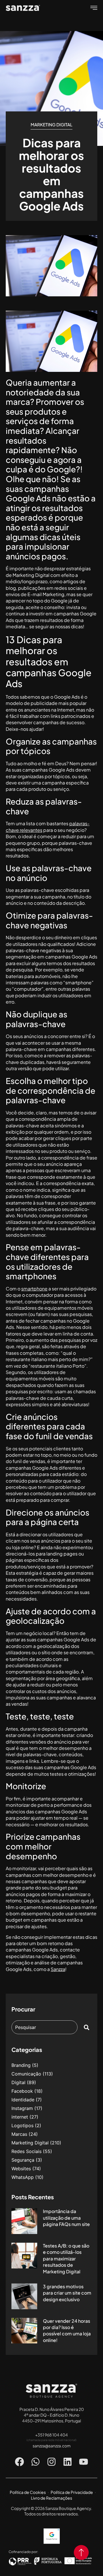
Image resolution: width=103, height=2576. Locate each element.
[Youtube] (84, 2462)
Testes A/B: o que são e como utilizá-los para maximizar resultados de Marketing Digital (66, 2259)
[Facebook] (19, 2462)
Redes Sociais (26, 2151)
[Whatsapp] (35, 2462)
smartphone (34, 1289)
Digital (18, 2082)
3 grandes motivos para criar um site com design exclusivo (67, 2293)
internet (20, 2117)
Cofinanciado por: (23, 2552)
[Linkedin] (68, 2462)
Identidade (23, 2100)
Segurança (23, 2160)
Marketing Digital (51, 124)
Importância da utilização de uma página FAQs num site (66, 2218)
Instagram (22, 2108)
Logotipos (22, 2125)
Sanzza (58, 1969)
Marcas (19, 2134)
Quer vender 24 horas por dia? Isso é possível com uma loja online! (67, 2330)
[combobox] (44, 2027)
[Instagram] (51, 2462)
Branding (21, 2065)
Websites (21, 2169)
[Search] (88, 2027)
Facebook (22, 2091)
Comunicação (26, 2074)
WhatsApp (23, 2177)
